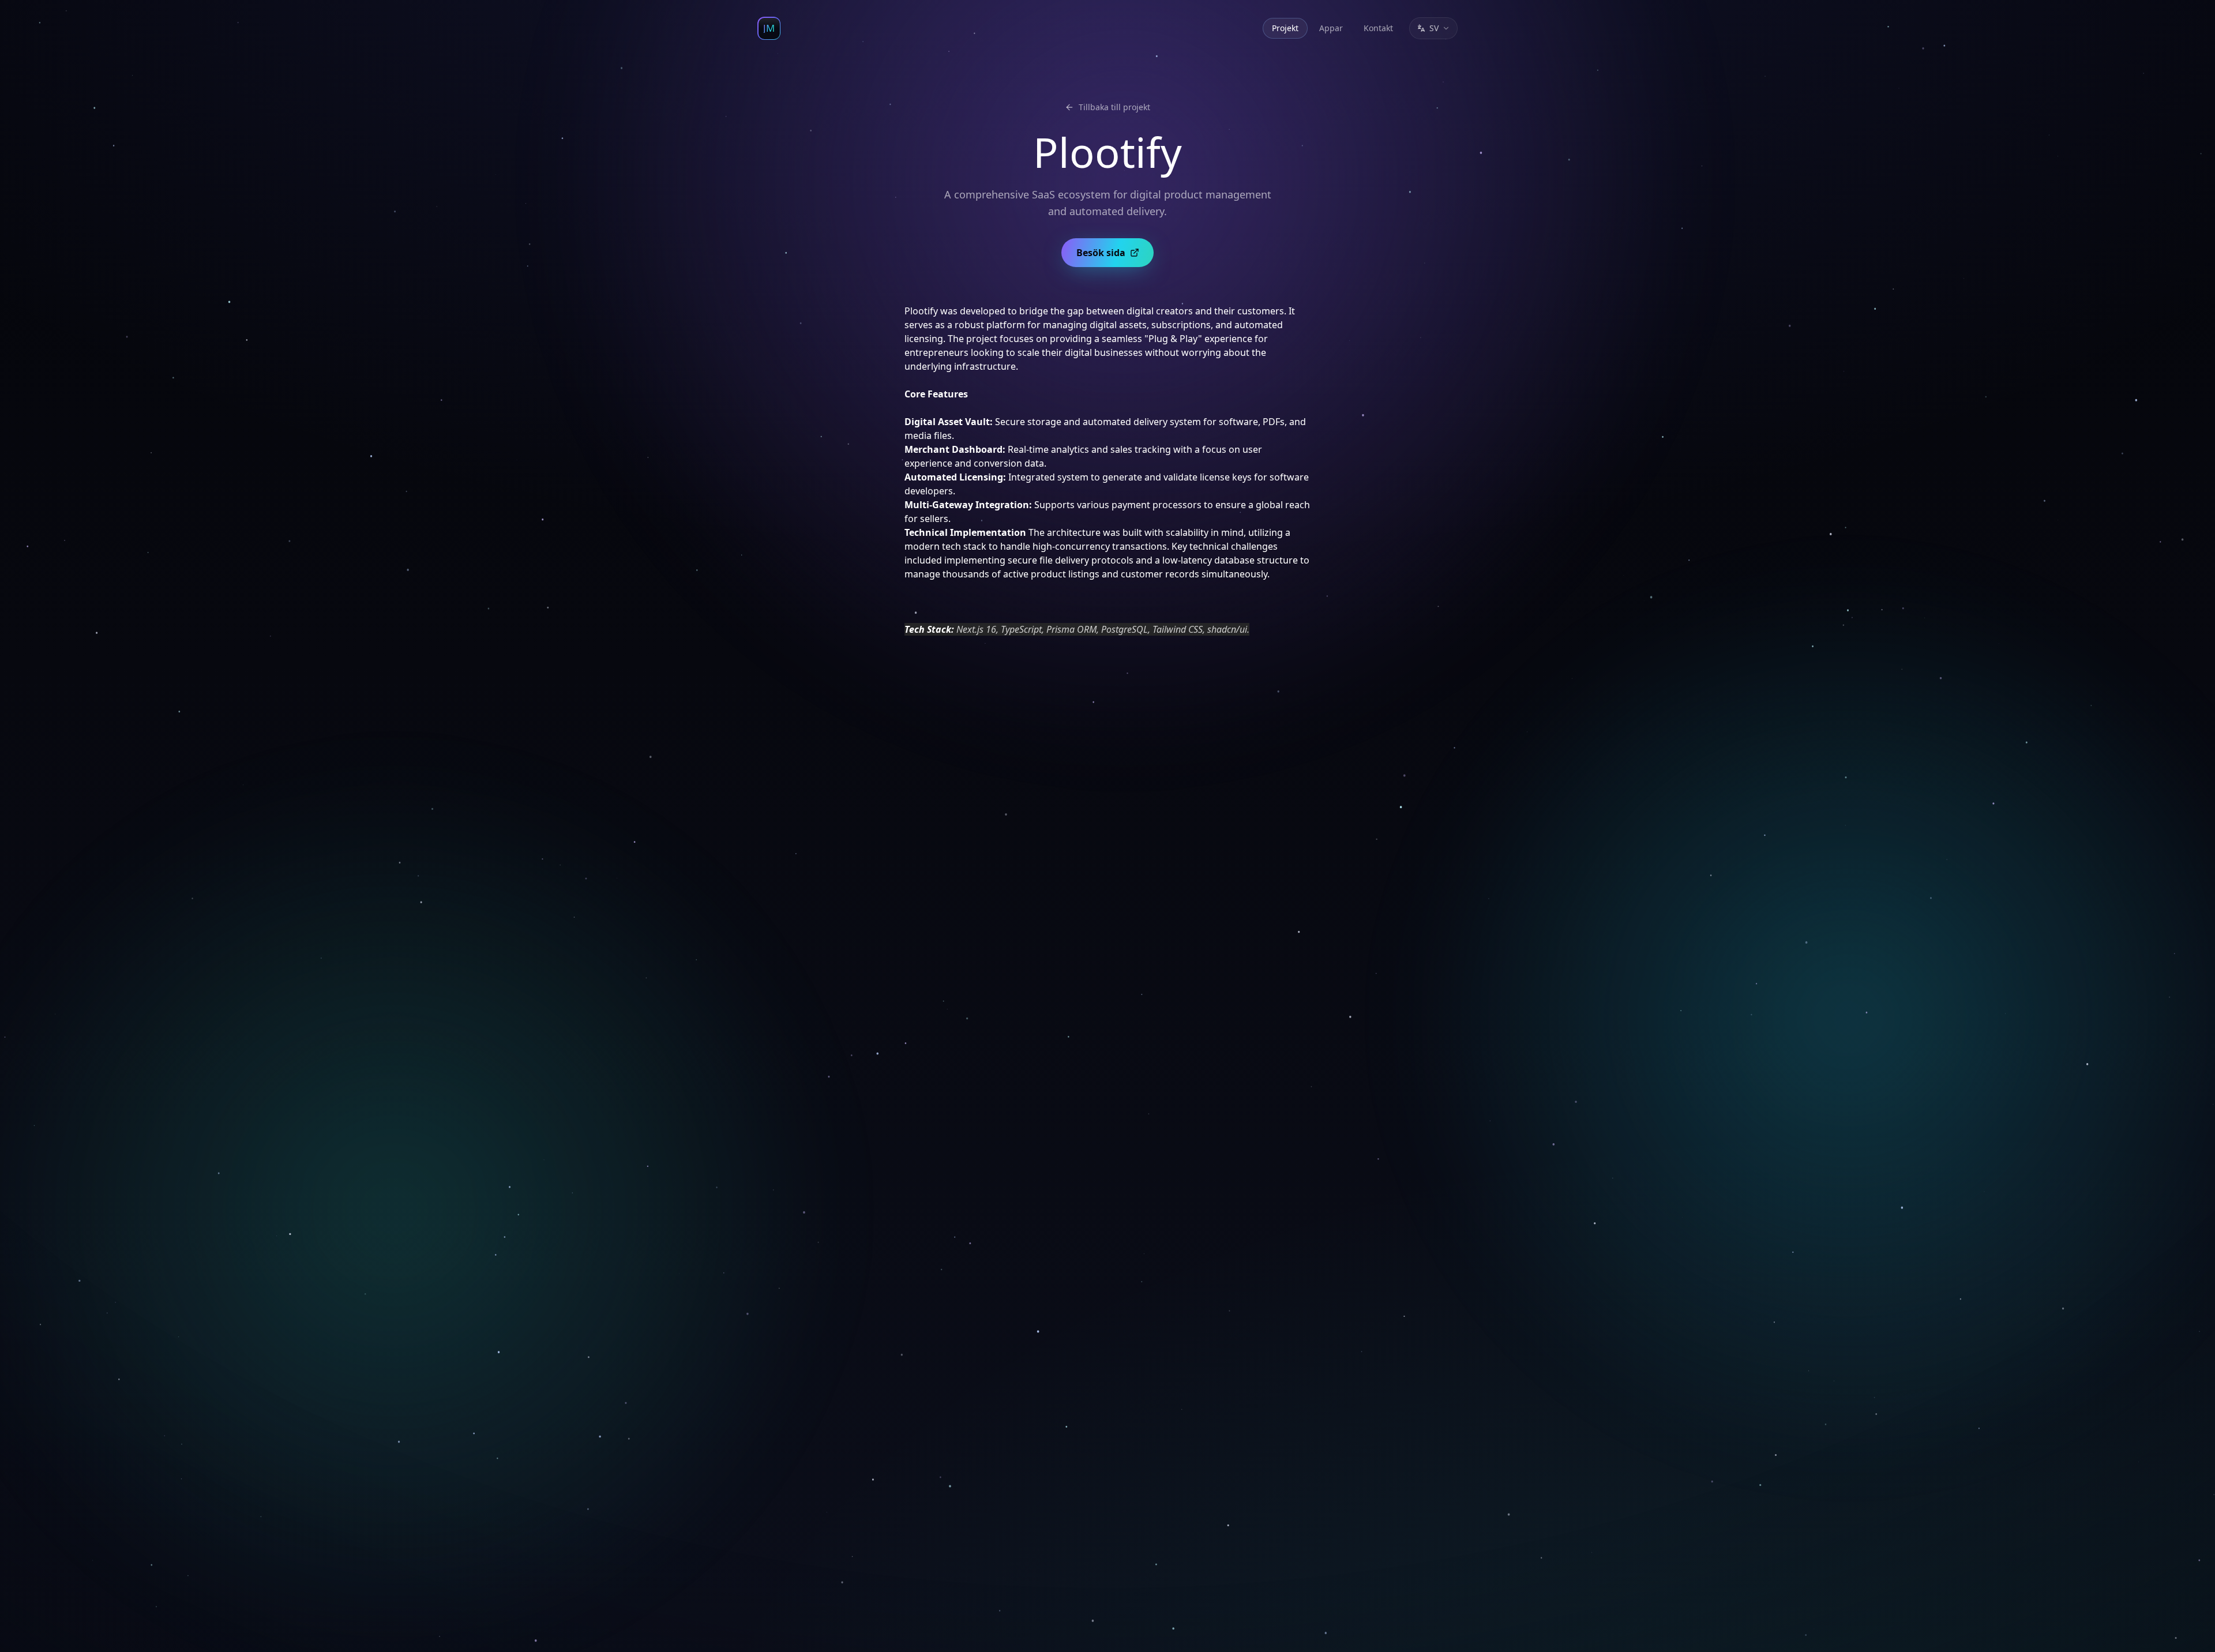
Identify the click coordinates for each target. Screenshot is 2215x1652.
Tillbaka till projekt (1114, 107)
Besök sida (1101, 253)
